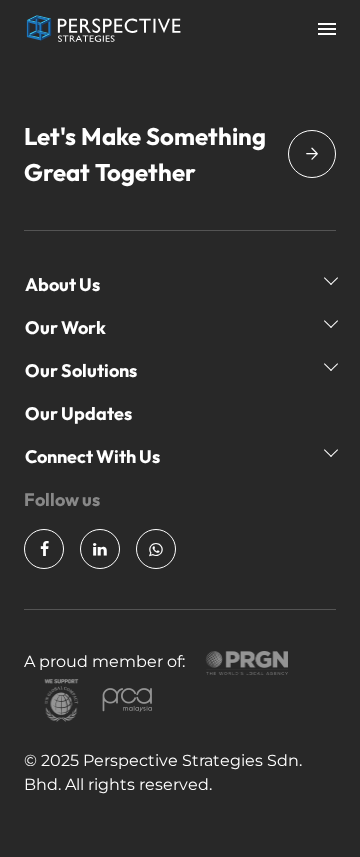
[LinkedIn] (100, 549)
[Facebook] (44, 549)
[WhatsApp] (156, 549)
